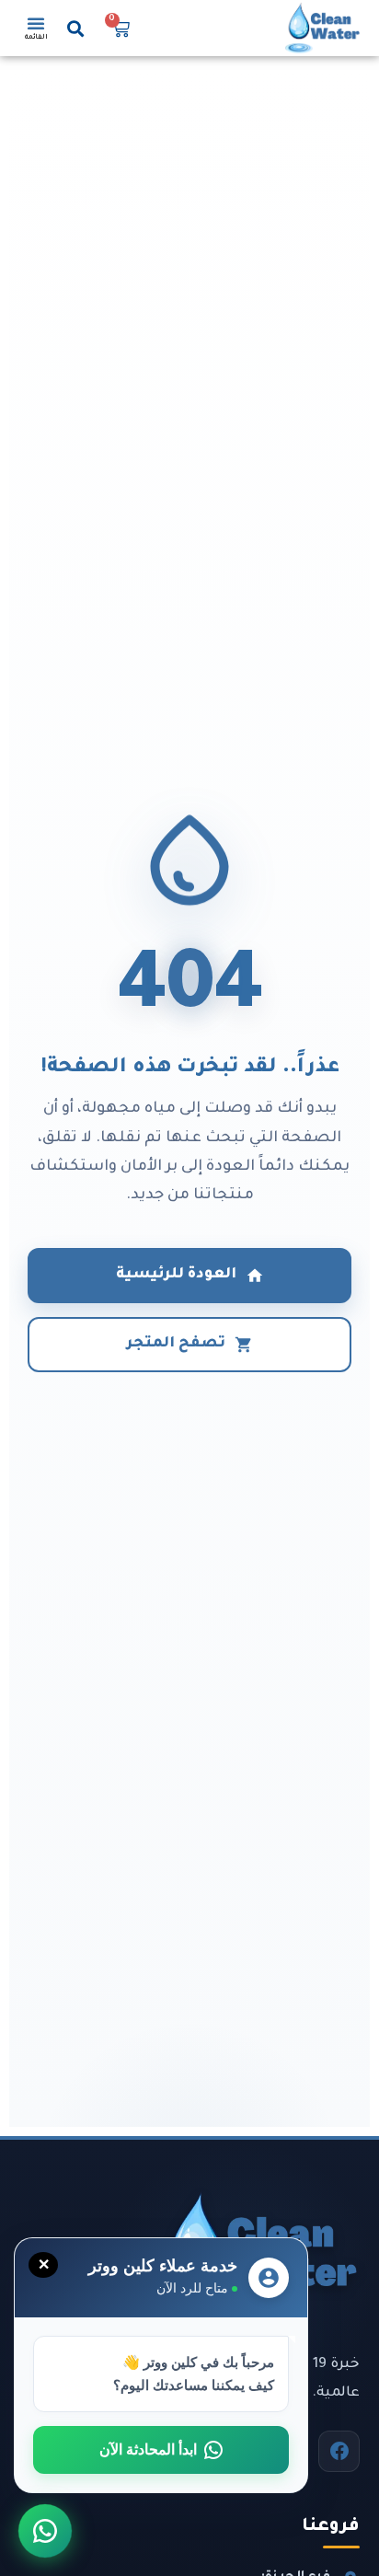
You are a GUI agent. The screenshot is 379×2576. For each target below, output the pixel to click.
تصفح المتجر (176, 1344)
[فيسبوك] (339, 2451)
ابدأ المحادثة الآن (148, 2449)
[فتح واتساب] (45, 2531)
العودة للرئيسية (176, 1275)
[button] (76, 28)
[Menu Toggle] (36, 23)
